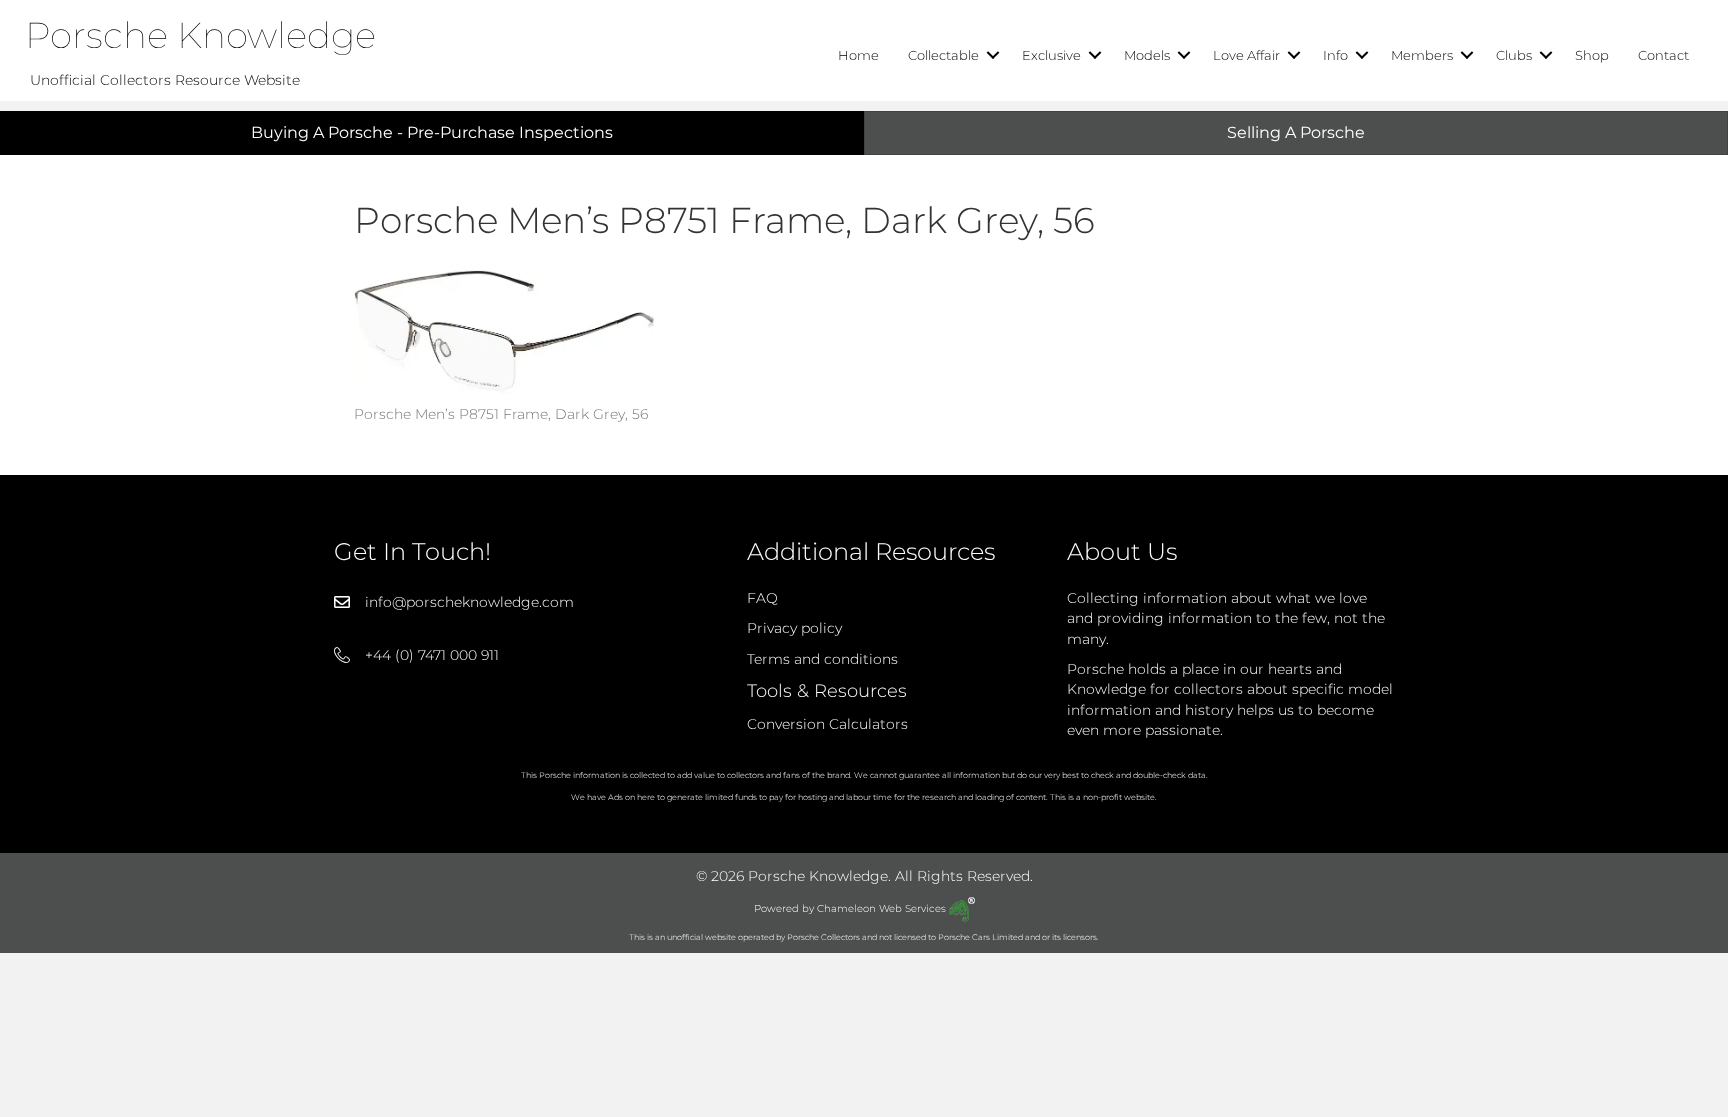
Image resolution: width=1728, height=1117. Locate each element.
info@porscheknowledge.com (469, 602)
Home (858, 55)
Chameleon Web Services (883, 908)
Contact (1663, 55)
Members (1422, 55)
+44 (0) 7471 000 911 (432, 655)
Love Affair (1246, 55)
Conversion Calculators (827, 724)
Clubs (1514, 55)
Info (1335, 55)
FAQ (762, 598)
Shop (1592, 55)
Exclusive (1051, 55)
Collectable (943, 55)
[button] (993, 55)
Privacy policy (794, 628)
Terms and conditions (822, 659)
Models (1147, 55)
